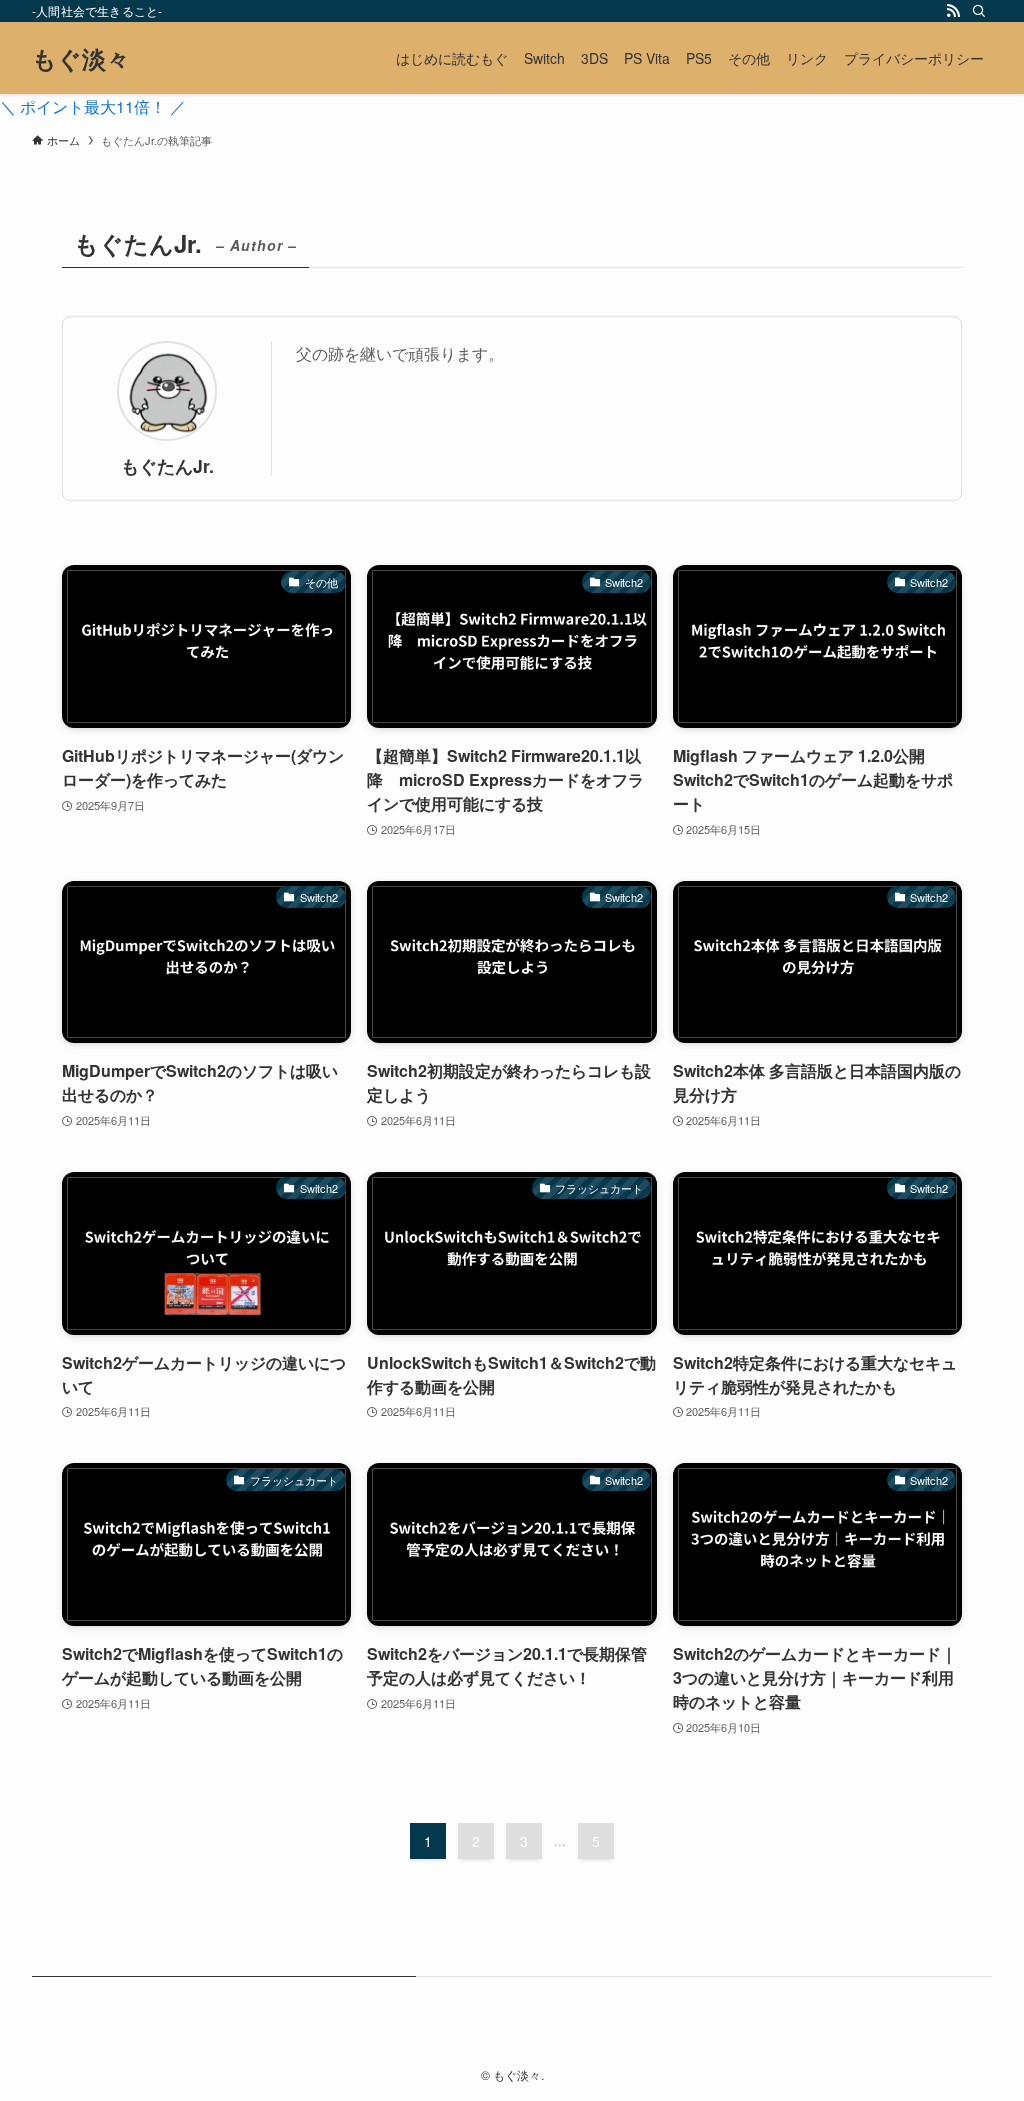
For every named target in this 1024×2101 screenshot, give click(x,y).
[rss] (953, 11)
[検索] (979, 11)
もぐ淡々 (81, 58)
